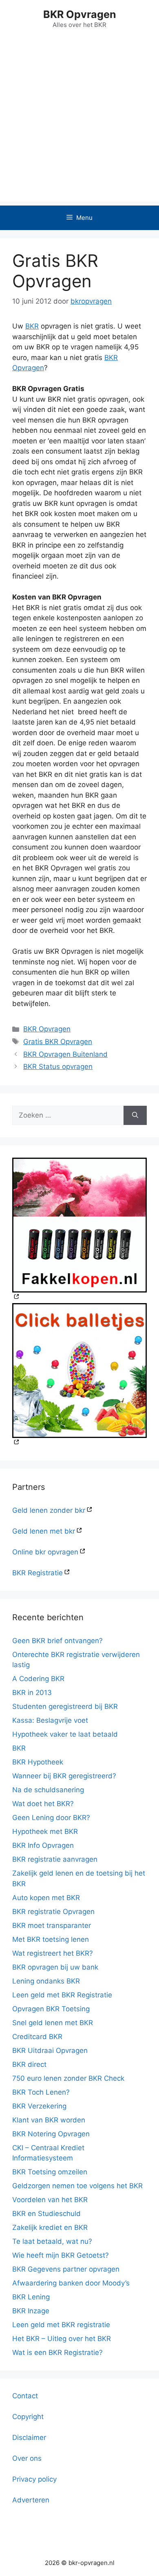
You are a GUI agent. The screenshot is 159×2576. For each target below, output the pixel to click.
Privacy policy (34, 2479)
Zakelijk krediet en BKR (50, 2227)
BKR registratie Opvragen (53, 1912)
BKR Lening (31, 2297)
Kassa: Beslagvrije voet (50, 1720)
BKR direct (29, 2064)
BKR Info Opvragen (43, 1845)
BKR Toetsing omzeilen (50, 2172)
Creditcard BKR (37, 2037)
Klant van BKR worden (49, 2120)
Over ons (27, 2458)
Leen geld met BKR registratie (61, 2325)
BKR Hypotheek (38, 1762)
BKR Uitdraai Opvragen (50, 2051)
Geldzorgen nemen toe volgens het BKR (77, 2186)
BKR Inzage (31, 2311)
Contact (25, 2396)
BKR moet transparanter (52, 1925)
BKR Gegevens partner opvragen (66, 2269)
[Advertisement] (79, 122)
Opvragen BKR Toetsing (51, 2009)
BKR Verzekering (39, 2106)
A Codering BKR (38, 1679)
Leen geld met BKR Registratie (62, 1995)
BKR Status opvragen (58, 1067)
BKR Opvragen (80, 14)
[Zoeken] (135, 1116)
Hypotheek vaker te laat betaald (65, 1734)
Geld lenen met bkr (44, 1531)
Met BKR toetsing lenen (51, 1939)
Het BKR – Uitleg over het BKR (62, 2339)
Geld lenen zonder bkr (49, 1510)
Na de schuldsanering (48, 1790)
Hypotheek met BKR (45, 1831)
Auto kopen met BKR (46, 1898)
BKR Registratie (38, 1573)
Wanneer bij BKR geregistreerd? (64, 1776)
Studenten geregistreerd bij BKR (65, 1706)
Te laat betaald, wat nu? (52, 2241)
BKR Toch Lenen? (41, 2092)
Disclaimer (29, 2437)
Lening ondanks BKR (46, 1981)
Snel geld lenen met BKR (53, 2023)
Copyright (28, 2417)
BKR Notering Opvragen (51, 2134)
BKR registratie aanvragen (55, 1859)
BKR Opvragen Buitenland (65, 1054)
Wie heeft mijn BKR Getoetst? (61, 2255)
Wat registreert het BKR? (53, 1953)
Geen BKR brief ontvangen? (57, 1641)
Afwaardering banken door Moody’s (71, 2283)
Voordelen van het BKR (50, 2200)
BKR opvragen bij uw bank (55, 1967)
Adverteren (31, 2500)
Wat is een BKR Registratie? (57, 2352)
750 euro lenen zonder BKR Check (68, 2078)
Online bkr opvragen (45, 1552)
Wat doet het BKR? (43, 1804)
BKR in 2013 (32, 1693)
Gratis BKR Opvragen (58, 1042)
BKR (32, 326)
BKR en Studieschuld (46, 2214)
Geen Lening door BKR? (51, 1818)
